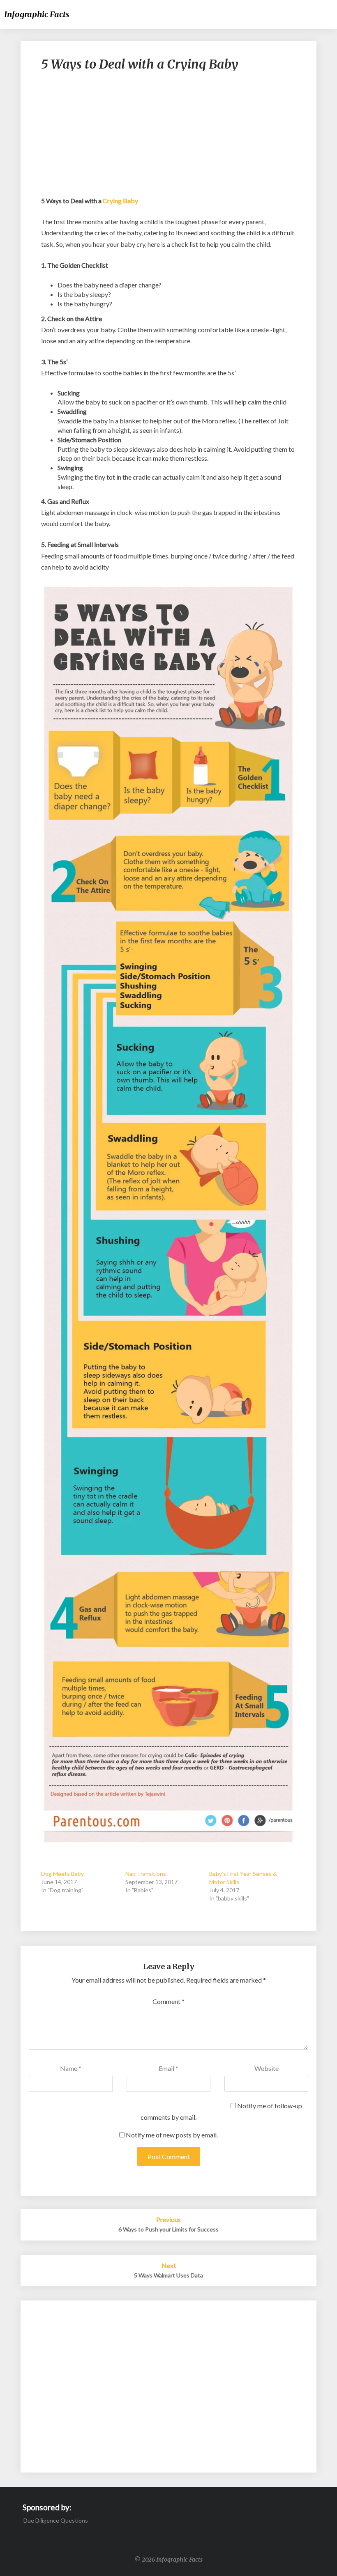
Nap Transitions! (147, 1874)
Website (267, 2068)
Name (71, 2068)
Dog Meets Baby (62, 1874)
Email (168, 2068)
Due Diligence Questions (56, 2520)
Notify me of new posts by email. (172, 2135)
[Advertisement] (168, 138)
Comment (168, 2001)
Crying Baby (120, 201)
